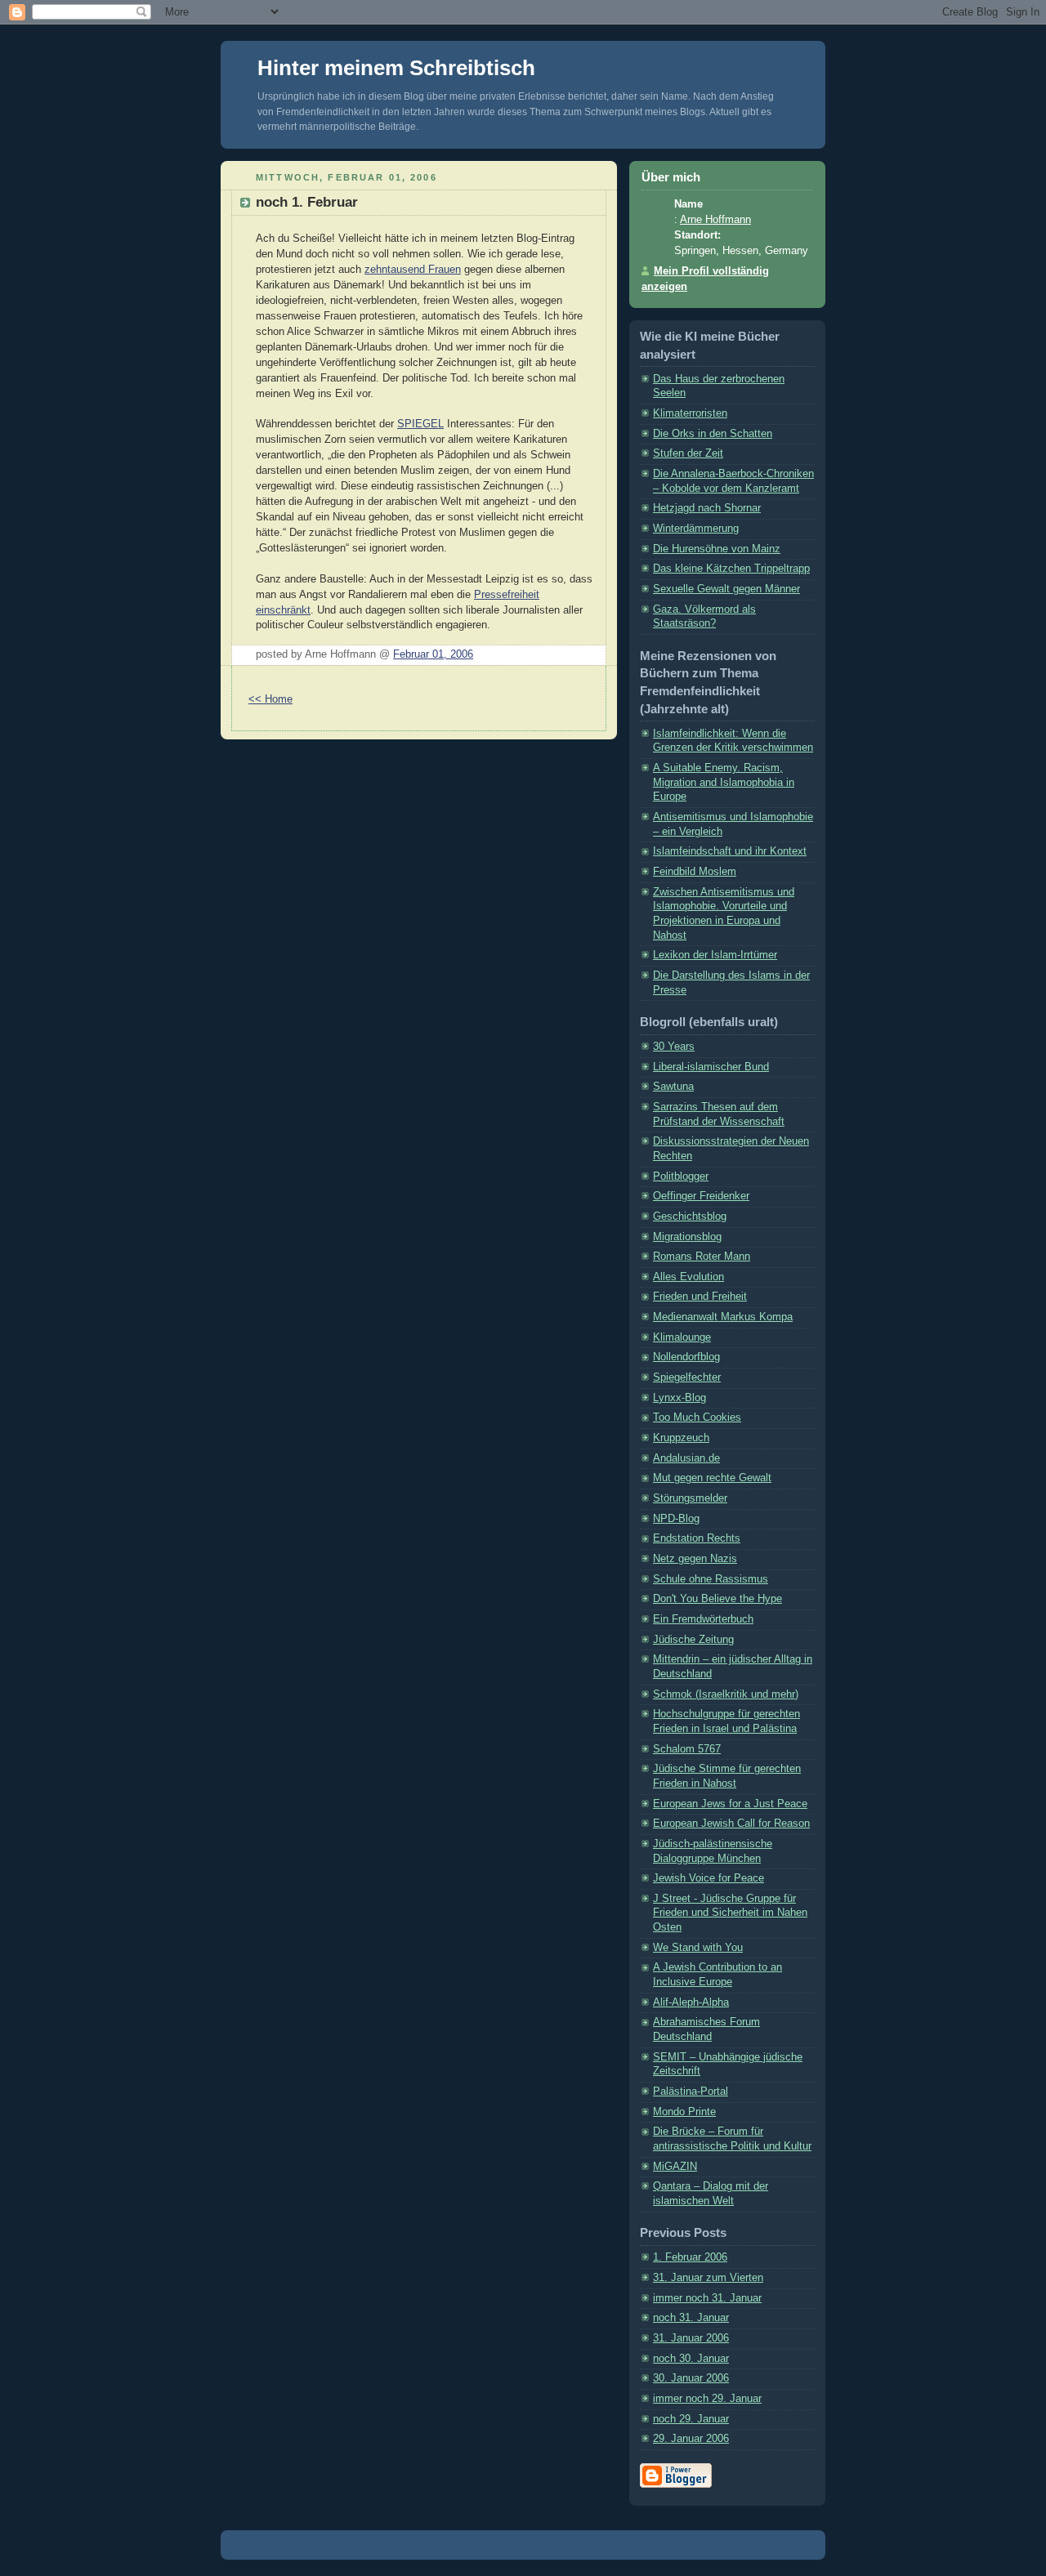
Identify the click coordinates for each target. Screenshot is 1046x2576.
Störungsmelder (690, 1498)
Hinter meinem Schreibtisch (396, 68)
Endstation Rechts (697, 1538)
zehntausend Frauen (413, 270)
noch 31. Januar (691, 2318)
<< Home (270, 699)
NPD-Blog (676, 1519)
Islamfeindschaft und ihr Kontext (730, 851)
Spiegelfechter (687, 1377)
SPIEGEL (420, 424)
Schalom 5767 (687, 1749)
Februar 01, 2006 (433, 654)
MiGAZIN (675, 2167)
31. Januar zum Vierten (708, 2278)
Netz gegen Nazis (695, 1559)
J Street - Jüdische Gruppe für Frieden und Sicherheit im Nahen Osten (730, 1913)
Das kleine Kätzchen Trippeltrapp (731, 569)
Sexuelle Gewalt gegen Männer (726, 589)
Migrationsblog (687, 1237)
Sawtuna (673, 1087)
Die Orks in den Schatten (713, 434)
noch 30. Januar (691, 2359)
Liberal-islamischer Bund (711, 1067)
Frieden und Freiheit (700, 1297)
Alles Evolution (688, 1277)
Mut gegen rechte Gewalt (712, 1478)
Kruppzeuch (681, 1438)
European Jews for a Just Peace (730, 1804)
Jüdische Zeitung (693, 1640)
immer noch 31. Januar (707, 2298)
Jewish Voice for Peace (709, 1878)
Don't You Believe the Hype (717, 1599)
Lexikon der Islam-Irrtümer (715, 955)
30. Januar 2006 (691, 2378)
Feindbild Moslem (695, 872)
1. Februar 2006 (690, 2257)
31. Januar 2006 (691, 2338)
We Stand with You (698, 1948)
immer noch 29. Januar (707, 2399)
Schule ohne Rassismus (711, 1579)
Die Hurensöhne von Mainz (717, 549)
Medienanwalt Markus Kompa (723, 1317)
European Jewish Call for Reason (731, 1824)
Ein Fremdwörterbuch (703, 1619)
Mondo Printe (684, 2112)
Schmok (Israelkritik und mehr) (726, 1694)
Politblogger (681, 1176)
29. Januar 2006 (691, 2439)
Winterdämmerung (696, 529)
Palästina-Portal (691, 2092)
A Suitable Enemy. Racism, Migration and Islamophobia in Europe (724, 782)
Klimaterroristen (690, 413)
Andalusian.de (686, 1458)
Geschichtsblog (690, 1217)
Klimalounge (682, 1337)
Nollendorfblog (686, 1357)
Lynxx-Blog (679, 1398)
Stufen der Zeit (688, 453)
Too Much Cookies (697, 1417)
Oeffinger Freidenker (701, 1196)
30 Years (674, 1047)
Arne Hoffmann (715, 220)
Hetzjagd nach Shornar (707, 508)
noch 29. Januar (691, 2419)
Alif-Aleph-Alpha (691, 2002)
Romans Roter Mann (702, 1257)
